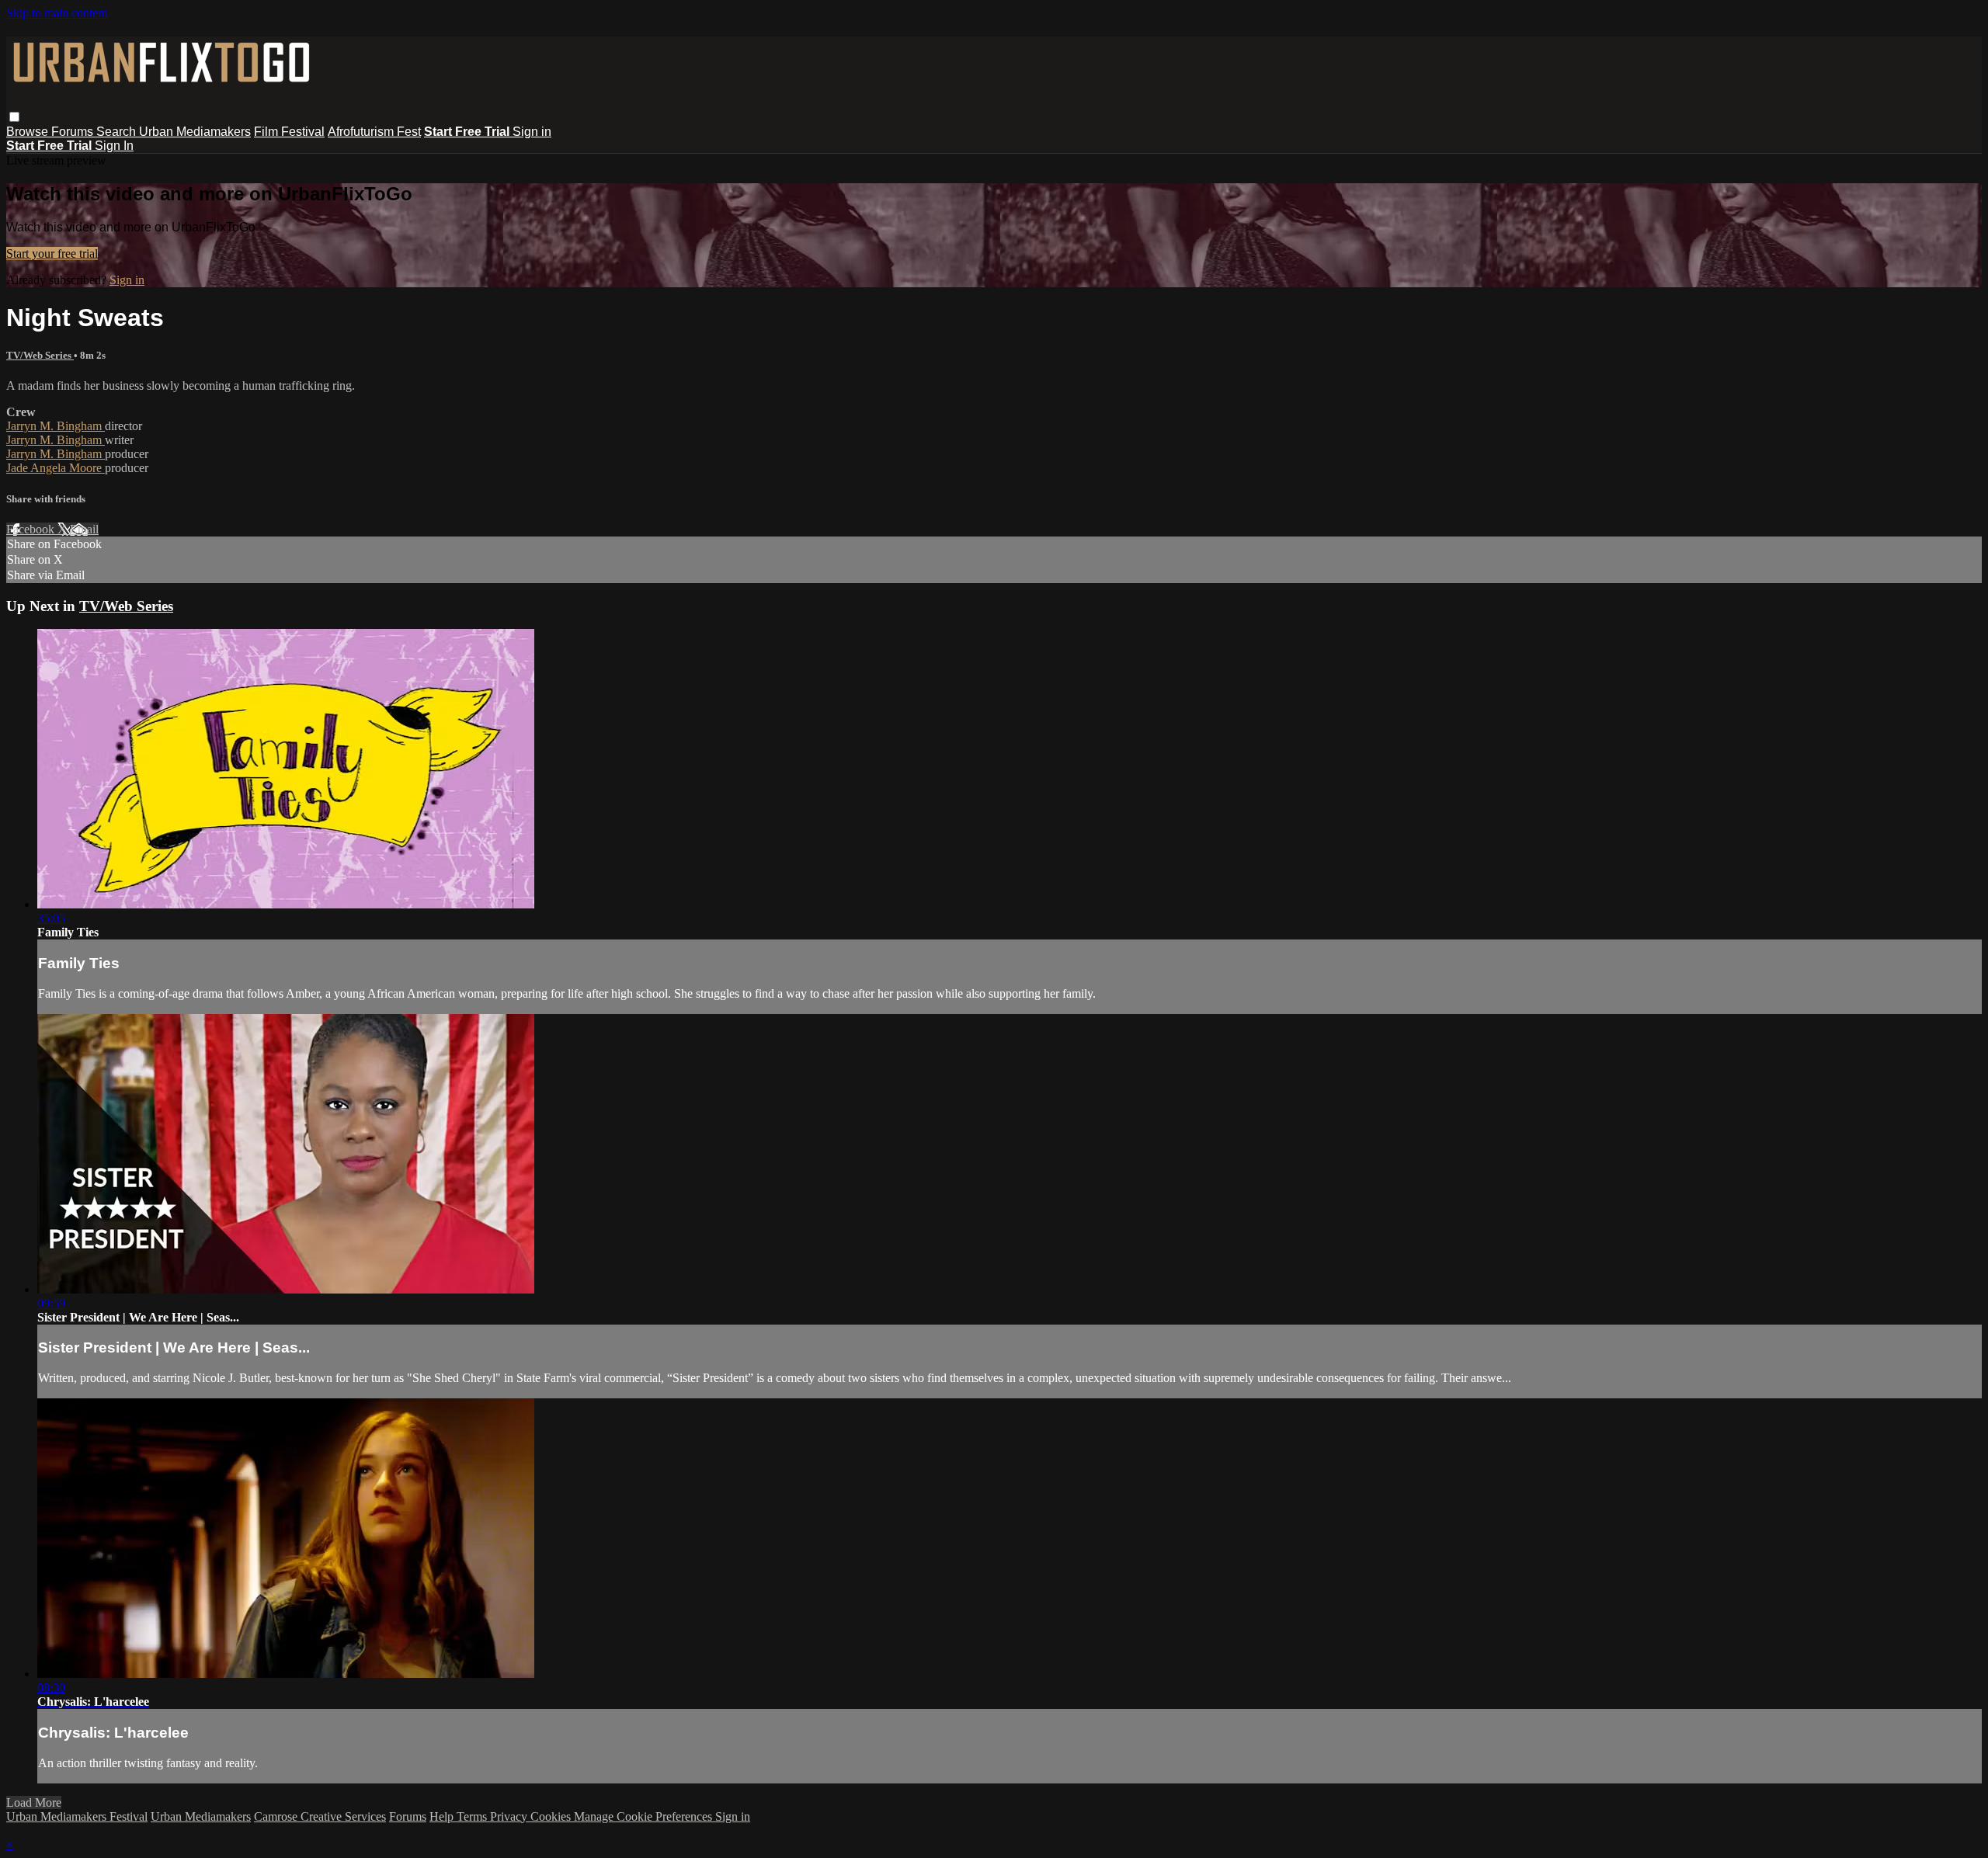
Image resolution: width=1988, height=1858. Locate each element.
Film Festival (289, 132)
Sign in (532, 132)
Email (84, 529)
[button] (14, 117)
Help (443, 1816)
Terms (473, 1816)
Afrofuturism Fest (374, 132)
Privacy (510, 1816)
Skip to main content (57, 13)
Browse (29, 132)
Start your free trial (52, 254)
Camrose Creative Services (320, 1816)
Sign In (114, 146)
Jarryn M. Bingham (56, 426)
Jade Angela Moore (56, 468)
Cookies (552, 1816)
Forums (74, 132)
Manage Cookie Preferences (645, 1816)
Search (118, 132)
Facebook (32, 529)
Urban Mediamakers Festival (77, 1816)
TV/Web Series (40, 355)
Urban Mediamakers (195, 132)
